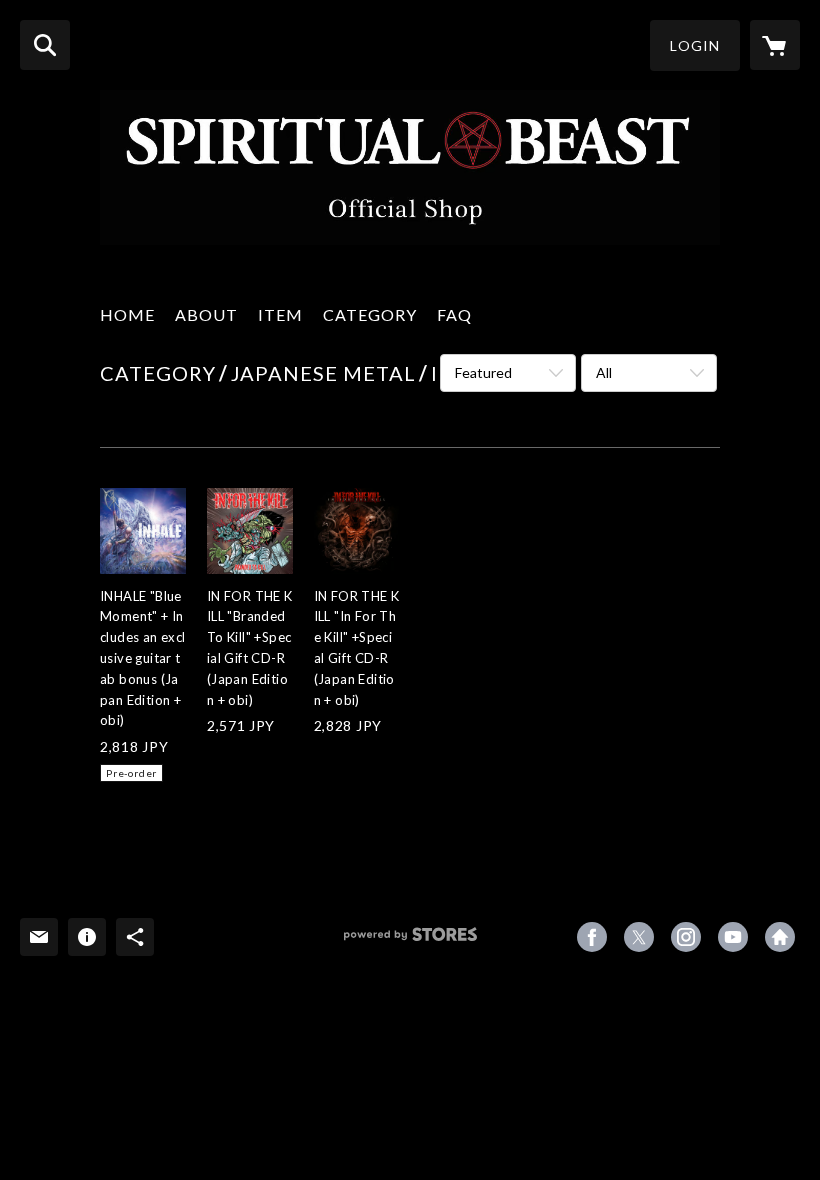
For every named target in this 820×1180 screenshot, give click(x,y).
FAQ (454, 314)
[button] (695, 45)
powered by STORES (410, 941)
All (604, 372)
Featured (483, 372)
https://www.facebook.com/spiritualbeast (592, 937)
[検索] (45, 45)
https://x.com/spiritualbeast (639, 937)
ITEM (280, 314)
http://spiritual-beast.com (780, 937)
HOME (127, 314)
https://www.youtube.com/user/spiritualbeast (733, 937)
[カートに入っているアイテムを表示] (775, 45)
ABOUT (206, 314)
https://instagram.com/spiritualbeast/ (686, 937)
